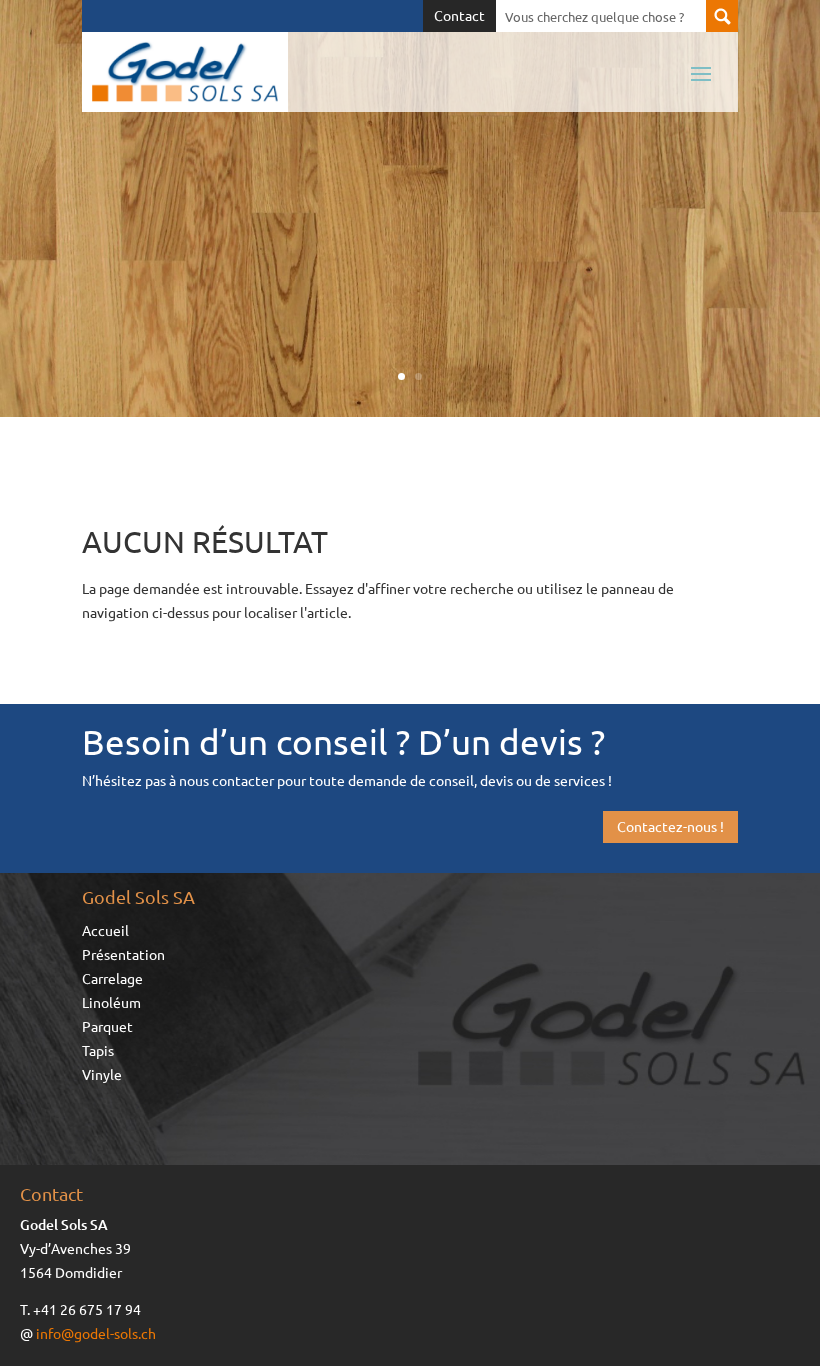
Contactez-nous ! (670, 826)
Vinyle (102, 1075)
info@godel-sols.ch (96, 1333)
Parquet (107, 1027)
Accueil (105, 931)
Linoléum (111, 1003)
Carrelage (112, 979)
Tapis (98, 1051)
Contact (459, 16)
